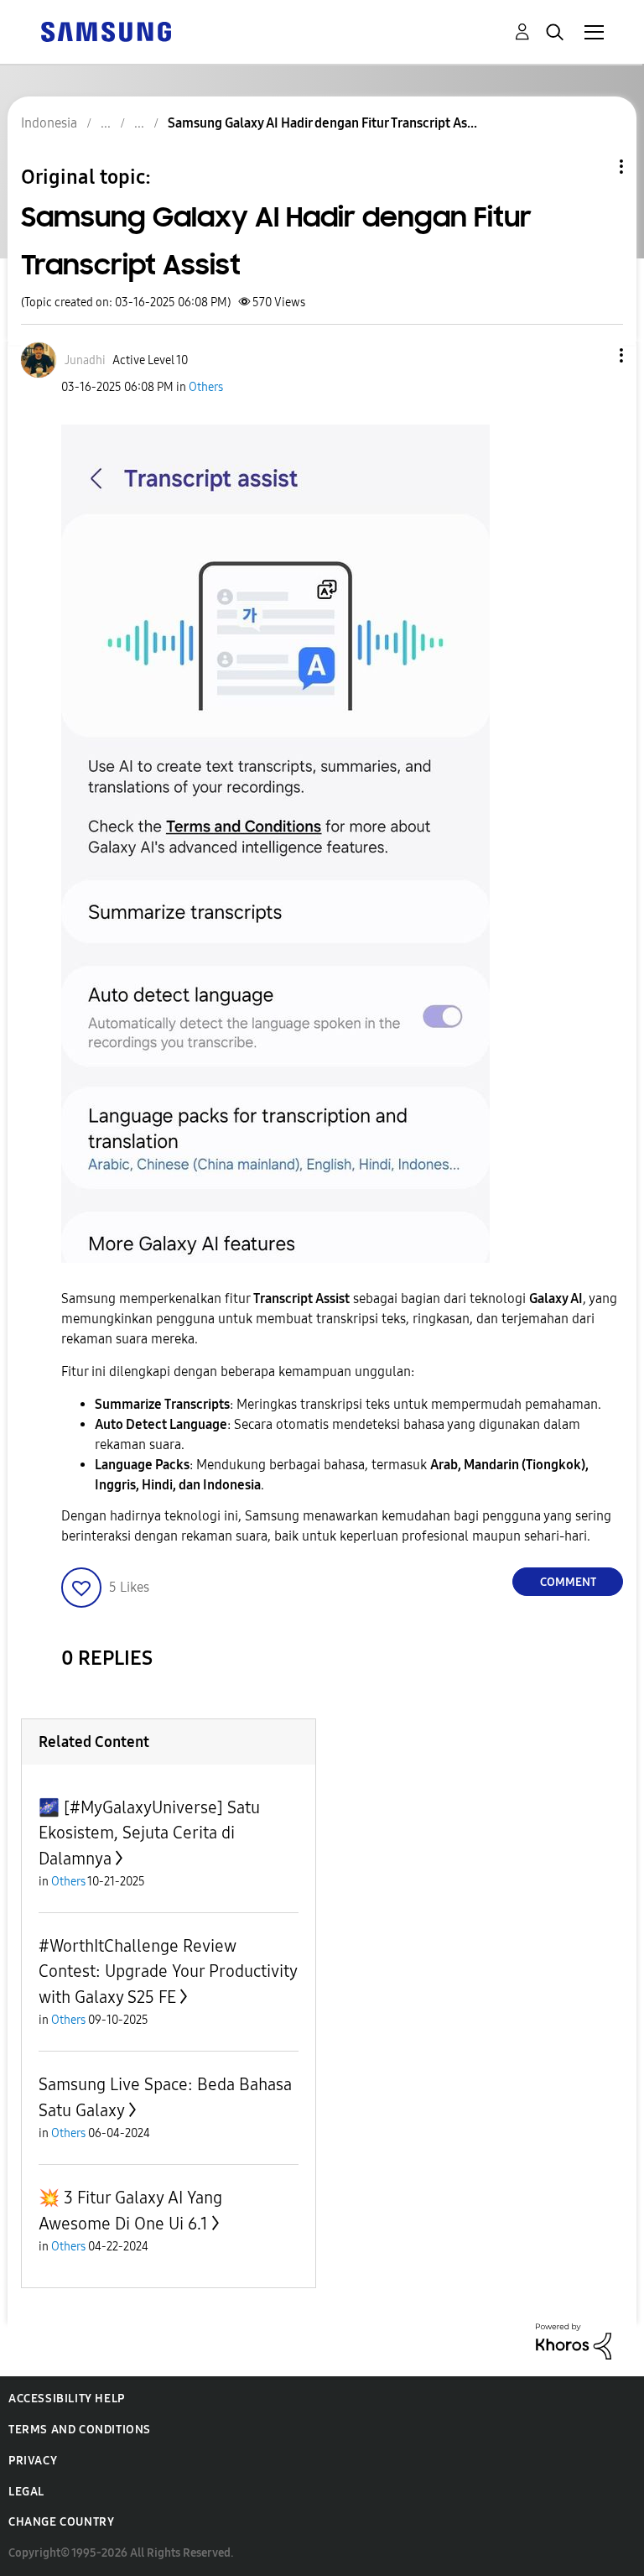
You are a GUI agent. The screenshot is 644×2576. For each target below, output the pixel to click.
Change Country (61, 2522)
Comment (568, 1582)
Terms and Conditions (80, 2430)
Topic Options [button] (593, 167)
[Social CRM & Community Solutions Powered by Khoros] (574, 2341)
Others (206, 387)
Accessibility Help (67, 2399)
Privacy (33, 2461)
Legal (26, 2492)
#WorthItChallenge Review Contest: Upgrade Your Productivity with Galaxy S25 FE (168, 1971)
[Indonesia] (106, 31)
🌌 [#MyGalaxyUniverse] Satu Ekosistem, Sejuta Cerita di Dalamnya (149, 1833)
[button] (594, 355)
